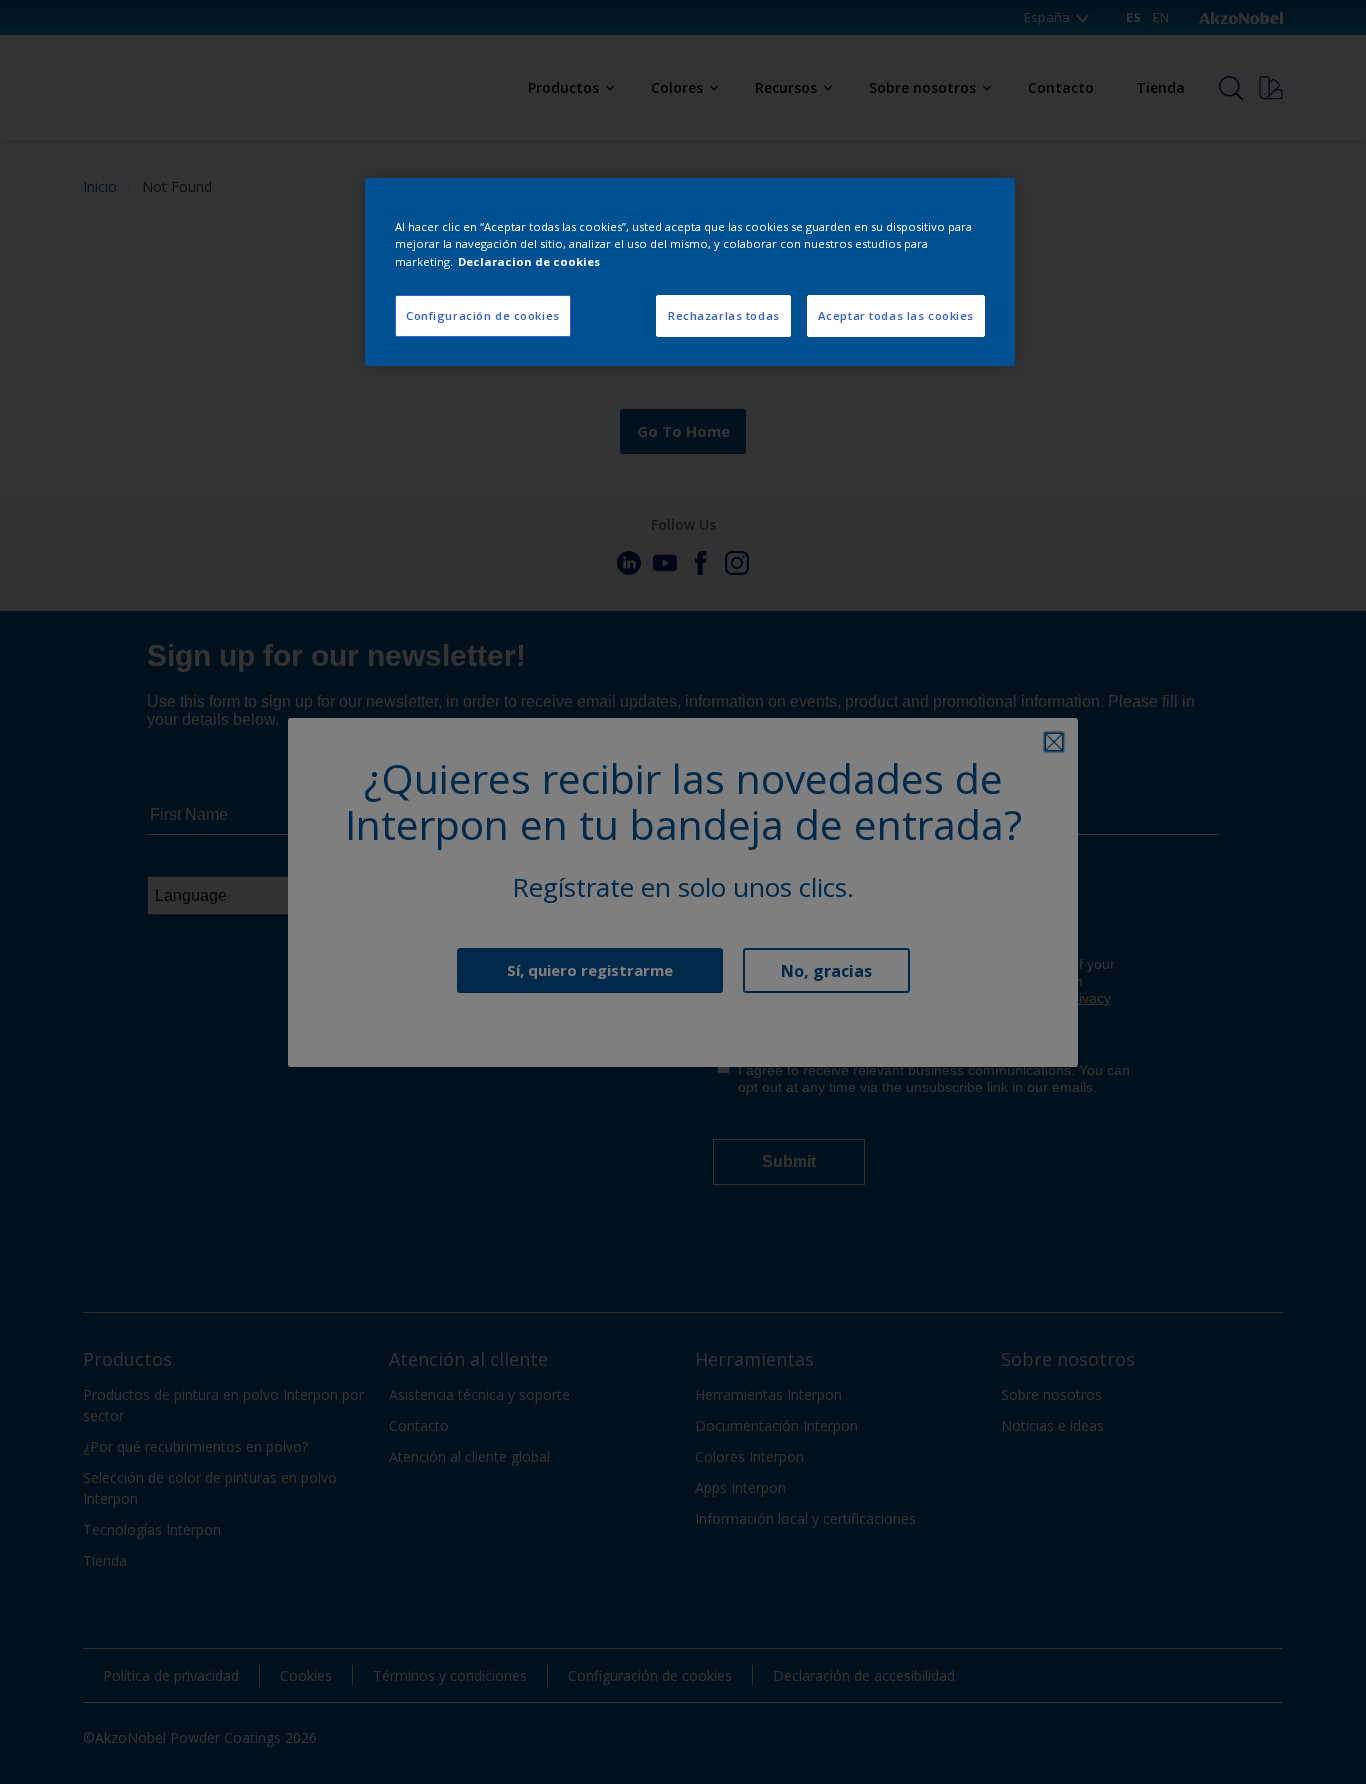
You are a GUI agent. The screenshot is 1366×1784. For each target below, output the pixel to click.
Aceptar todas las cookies (896, 315)
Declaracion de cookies (529, 261)
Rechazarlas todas (724, 315)
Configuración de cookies (483, 315)
